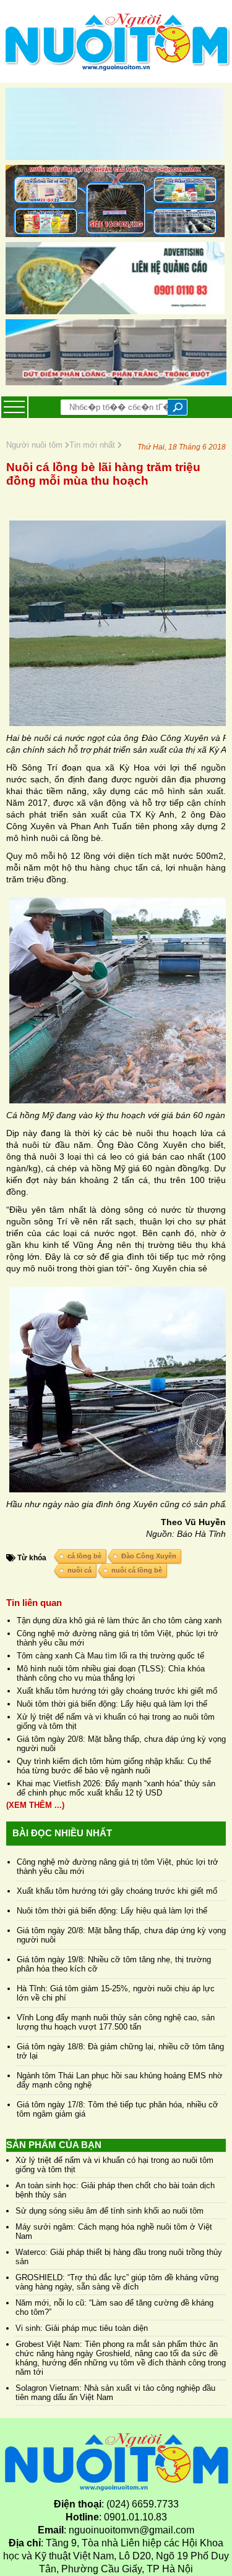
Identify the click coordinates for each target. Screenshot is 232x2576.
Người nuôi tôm (36, 445)
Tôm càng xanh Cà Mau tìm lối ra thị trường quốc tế (110, 1656)
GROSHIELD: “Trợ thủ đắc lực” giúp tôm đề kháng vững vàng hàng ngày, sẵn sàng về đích (117, 2282)
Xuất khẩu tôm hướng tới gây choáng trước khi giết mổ (117, 1691)
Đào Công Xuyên (149, 1556)
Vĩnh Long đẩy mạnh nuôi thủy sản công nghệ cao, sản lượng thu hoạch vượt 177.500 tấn (116, 2022)
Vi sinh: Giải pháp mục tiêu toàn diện (82, 2328)
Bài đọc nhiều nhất (62, 1833)
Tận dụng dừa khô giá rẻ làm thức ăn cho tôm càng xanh (119, 1620)
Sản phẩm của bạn (54, 2145)
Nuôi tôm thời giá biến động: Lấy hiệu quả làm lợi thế (112, 1704)
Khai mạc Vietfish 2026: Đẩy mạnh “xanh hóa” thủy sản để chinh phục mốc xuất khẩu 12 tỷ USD (116, 1788)
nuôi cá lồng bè (137, 1570)
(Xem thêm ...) (35, 1805)
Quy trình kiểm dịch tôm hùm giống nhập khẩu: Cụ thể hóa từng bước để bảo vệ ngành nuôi (114, 1766)
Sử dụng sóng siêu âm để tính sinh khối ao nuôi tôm (110, 2211)
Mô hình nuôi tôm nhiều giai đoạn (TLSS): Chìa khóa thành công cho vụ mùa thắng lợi (111, 1673)
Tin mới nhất (93, 445)
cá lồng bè (84, 1556)
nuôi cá (79, 1570)
